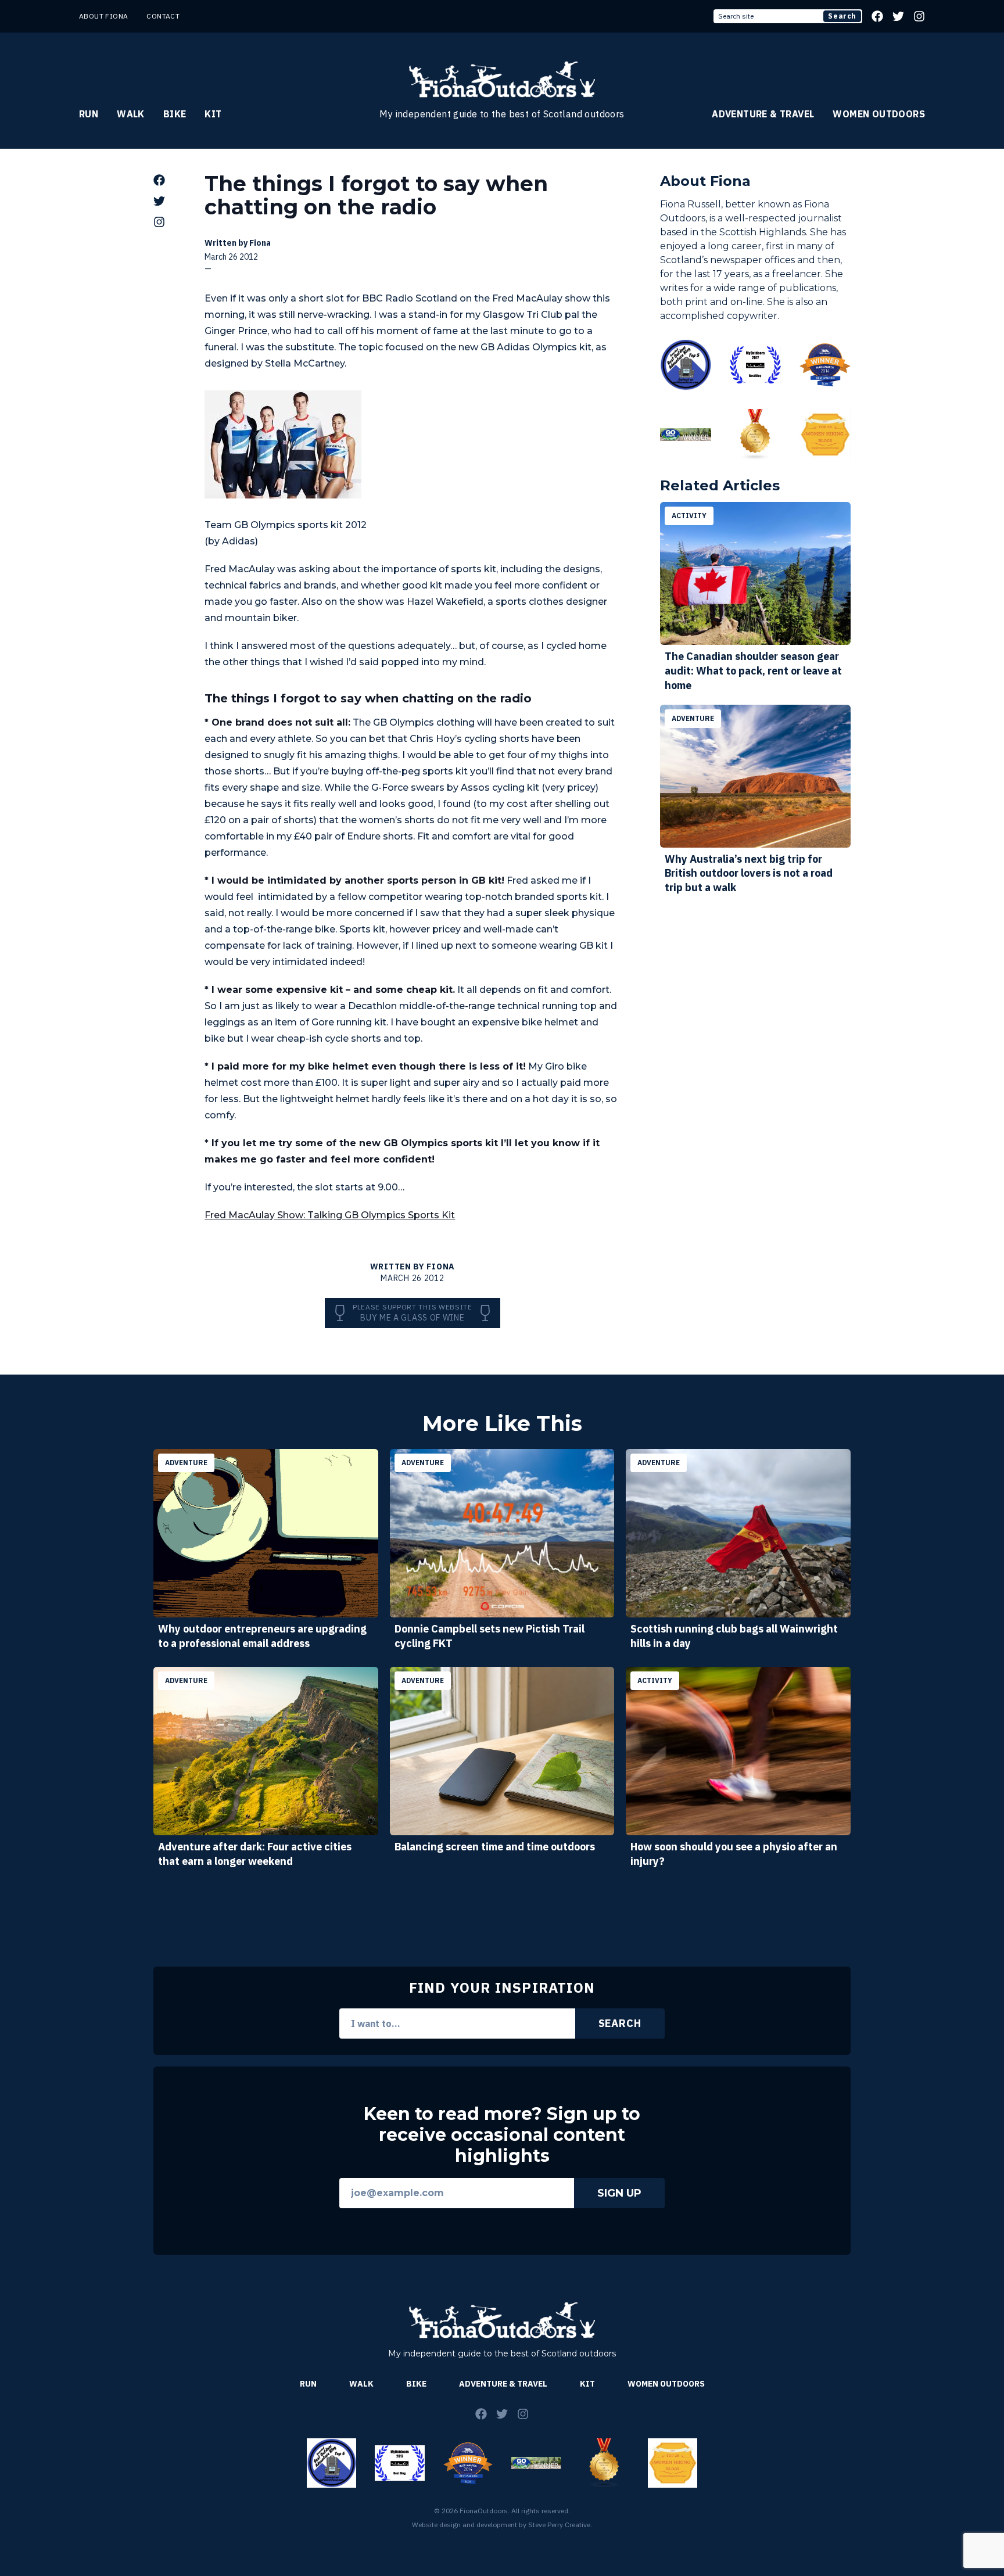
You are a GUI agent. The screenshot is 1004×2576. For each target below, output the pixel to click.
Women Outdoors (879, 114)
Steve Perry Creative (559, 2525)
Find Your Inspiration (502, 1987)
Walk (131, 114)
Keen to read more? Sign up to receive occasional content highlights (502, 2135)
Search (842, 16)
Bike (175, 114)
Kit (213, 114)
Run (89, 114)
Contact (163, 16)
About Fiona (103, 16)
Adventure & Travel (763, 114)
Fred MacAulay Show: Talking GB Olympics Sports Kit (330, 1215)
